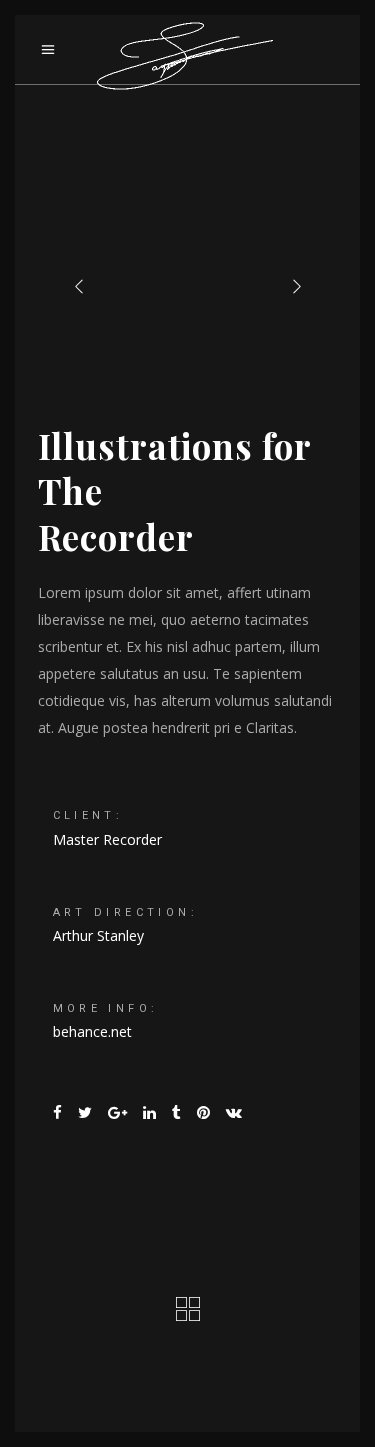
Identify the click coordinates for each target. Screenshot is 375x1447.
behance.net (92, 1031)
